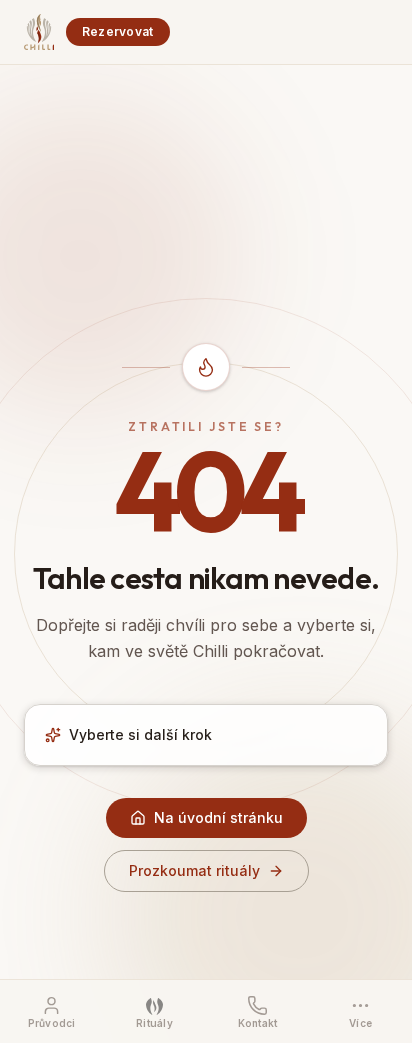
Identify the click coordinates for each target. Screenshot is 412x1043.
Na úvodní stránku (218, 817)
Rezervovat (118, 31)
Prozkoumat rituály (194, 870)
